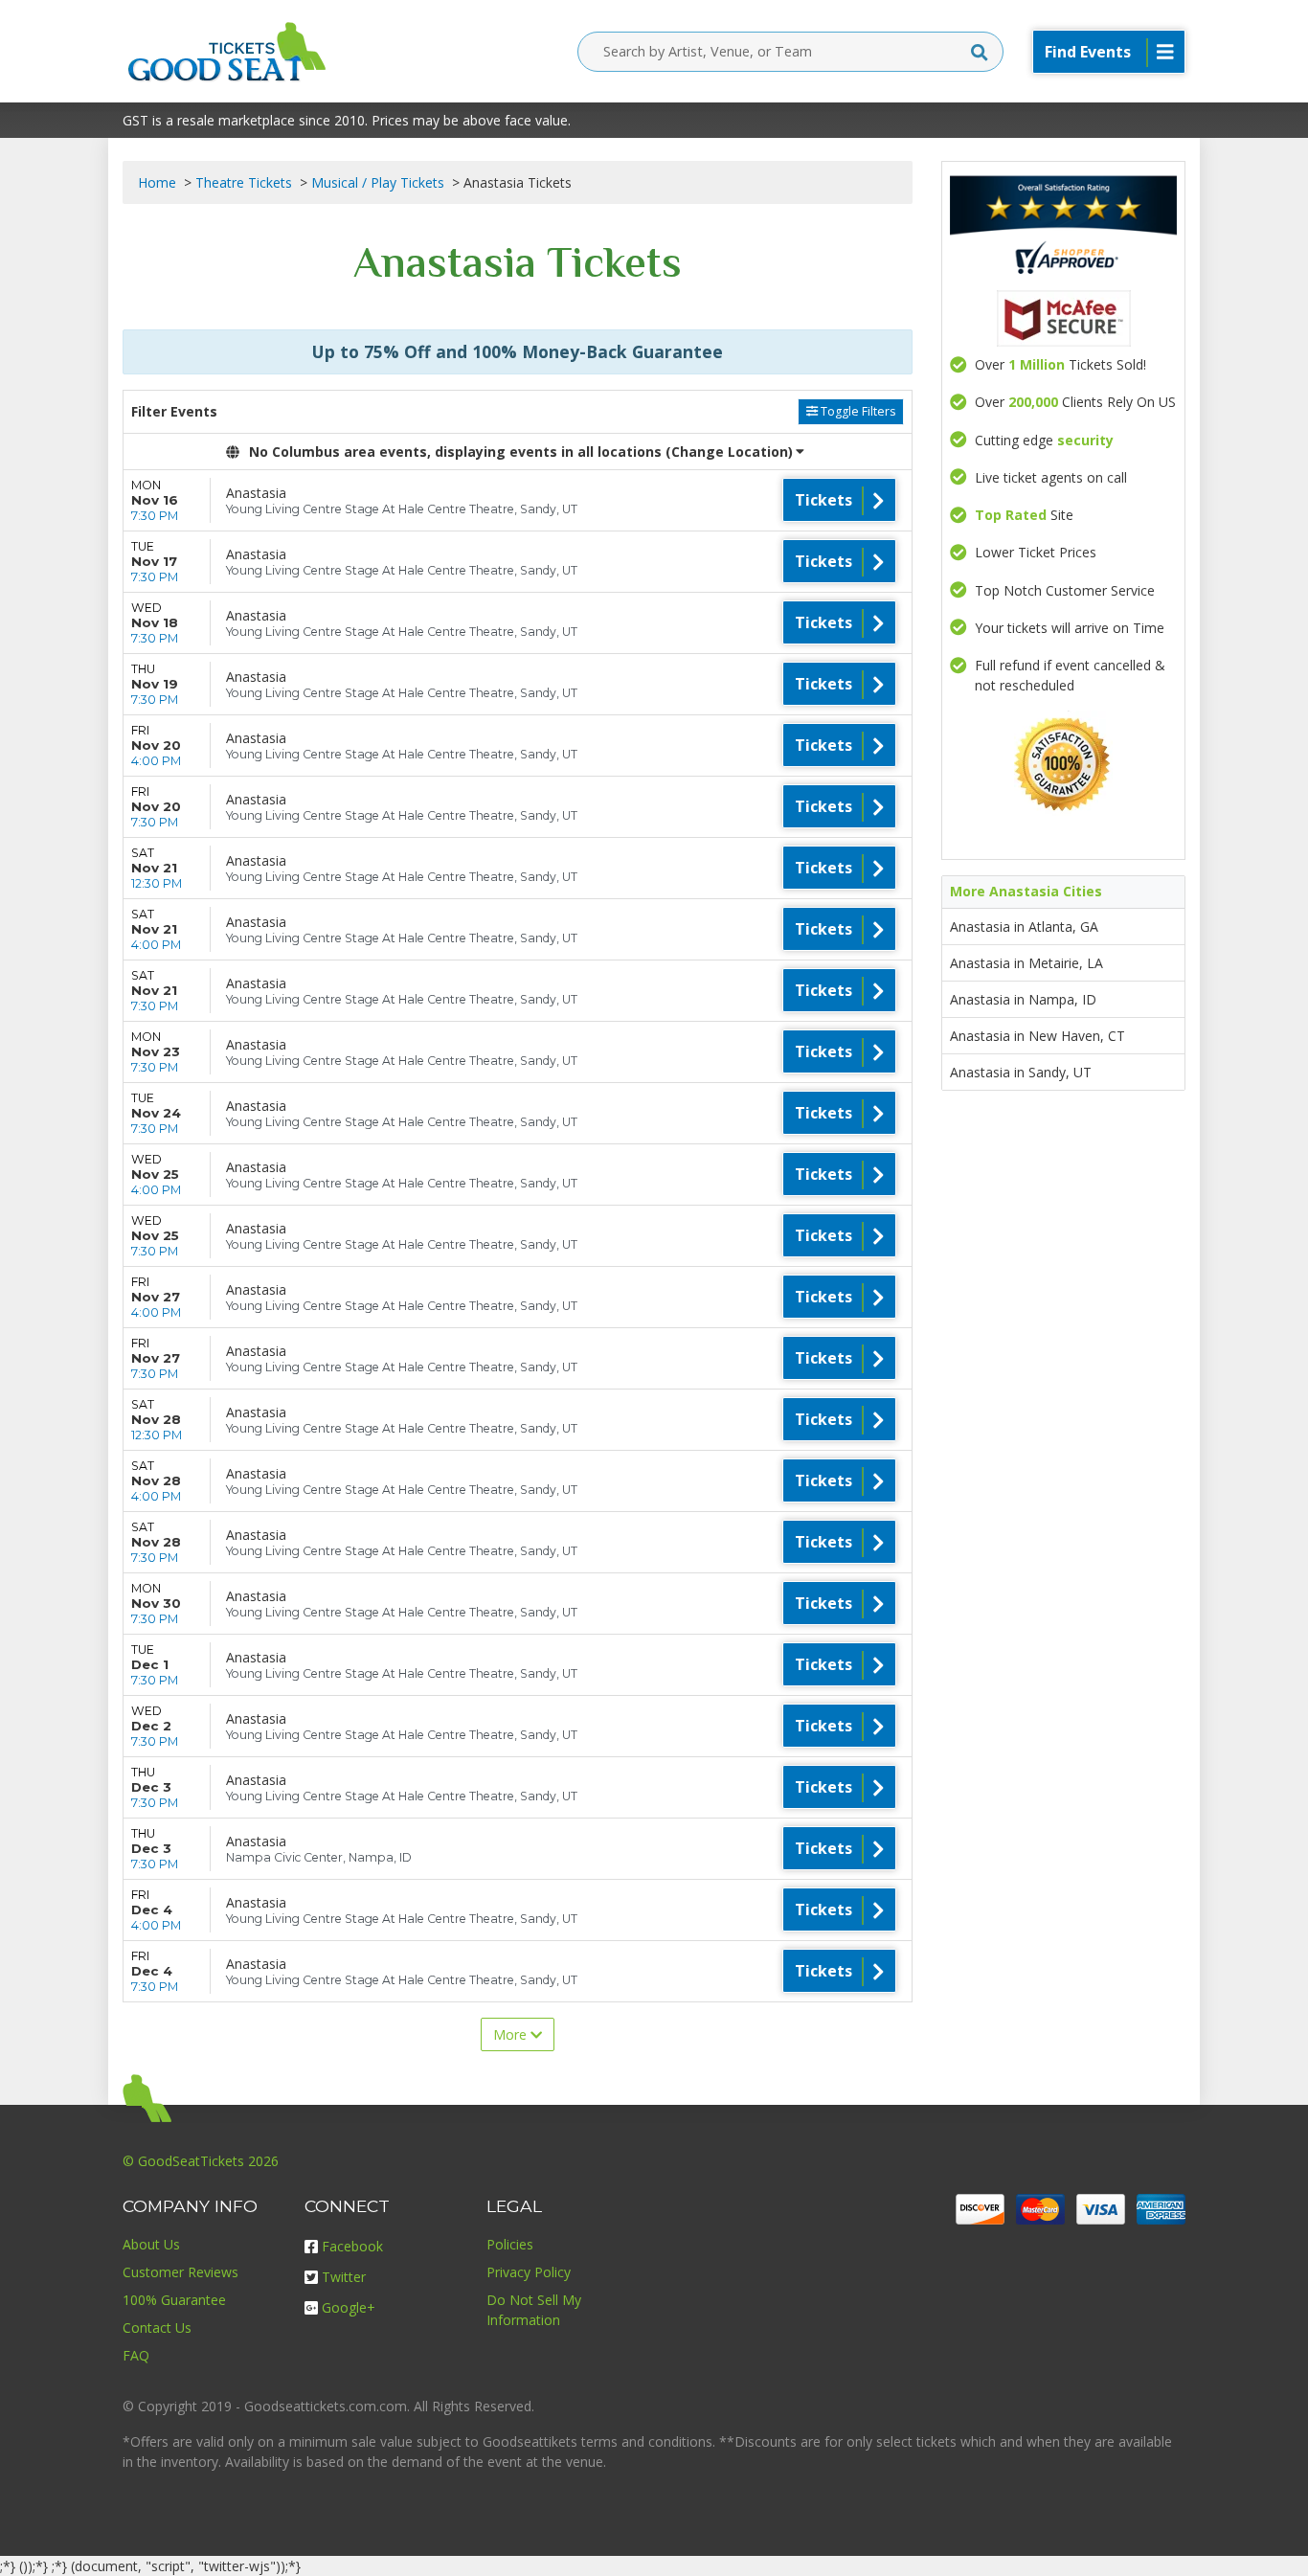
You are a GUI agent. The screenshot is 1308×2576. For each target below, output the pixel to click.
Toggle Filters (857, 411)
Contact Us (157, 2327)
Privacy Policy (529, 2272)
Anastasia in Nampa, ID (1023, 999)
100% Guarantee (174, 2300)
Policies (510, 2244)
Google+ (349, 2307)
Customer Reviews (180, 2272)
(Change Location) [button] (729, 452)
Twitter (344, 2277)
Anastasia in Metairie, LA (1026, 963)
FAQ (136, 2355)
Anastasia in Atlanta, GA (1024, 926)
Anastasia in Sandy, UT (1021, 1072)
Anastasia (256, 493)
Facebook (352, 2246)
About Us (151, 2244)
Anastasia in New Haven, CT (1037, 1036)
